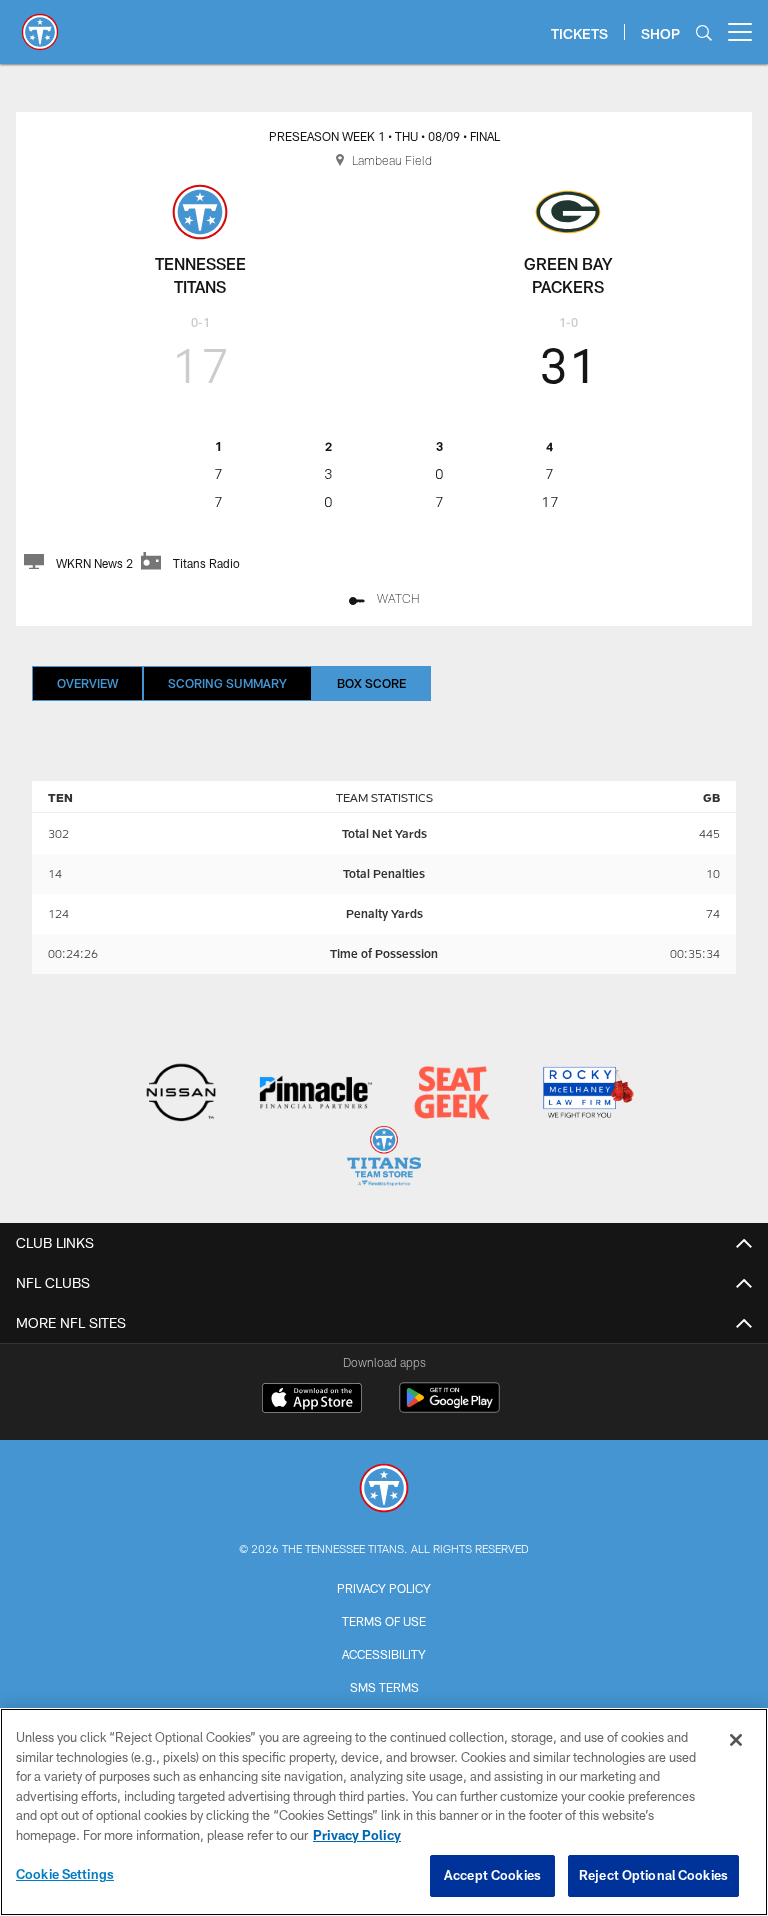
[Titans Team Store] (383, 1158)
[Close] (736, 1740)
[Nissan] (180, 1094)
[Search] (704, 32)
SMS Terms (384, 1687)
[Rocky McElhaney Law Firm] (586, 1094)
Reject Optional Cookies (653, 1875)
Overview (87, 683)
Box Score (371, 683)
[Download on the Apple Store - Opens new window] (312, 1400)
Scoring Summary (227, 683)
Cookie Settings (65, 1874)
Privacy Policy (384, 1588)
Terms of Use (384, 1621)
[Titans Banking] (316, 1094)
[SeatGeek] (451, 1094)
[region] (384, 1812)
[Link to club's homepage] (40, 24)
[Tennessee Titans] (384, 1490)
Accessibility (384, 1654)
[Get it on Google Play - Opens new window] (449, 1407)
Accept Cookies (492, 1875)
